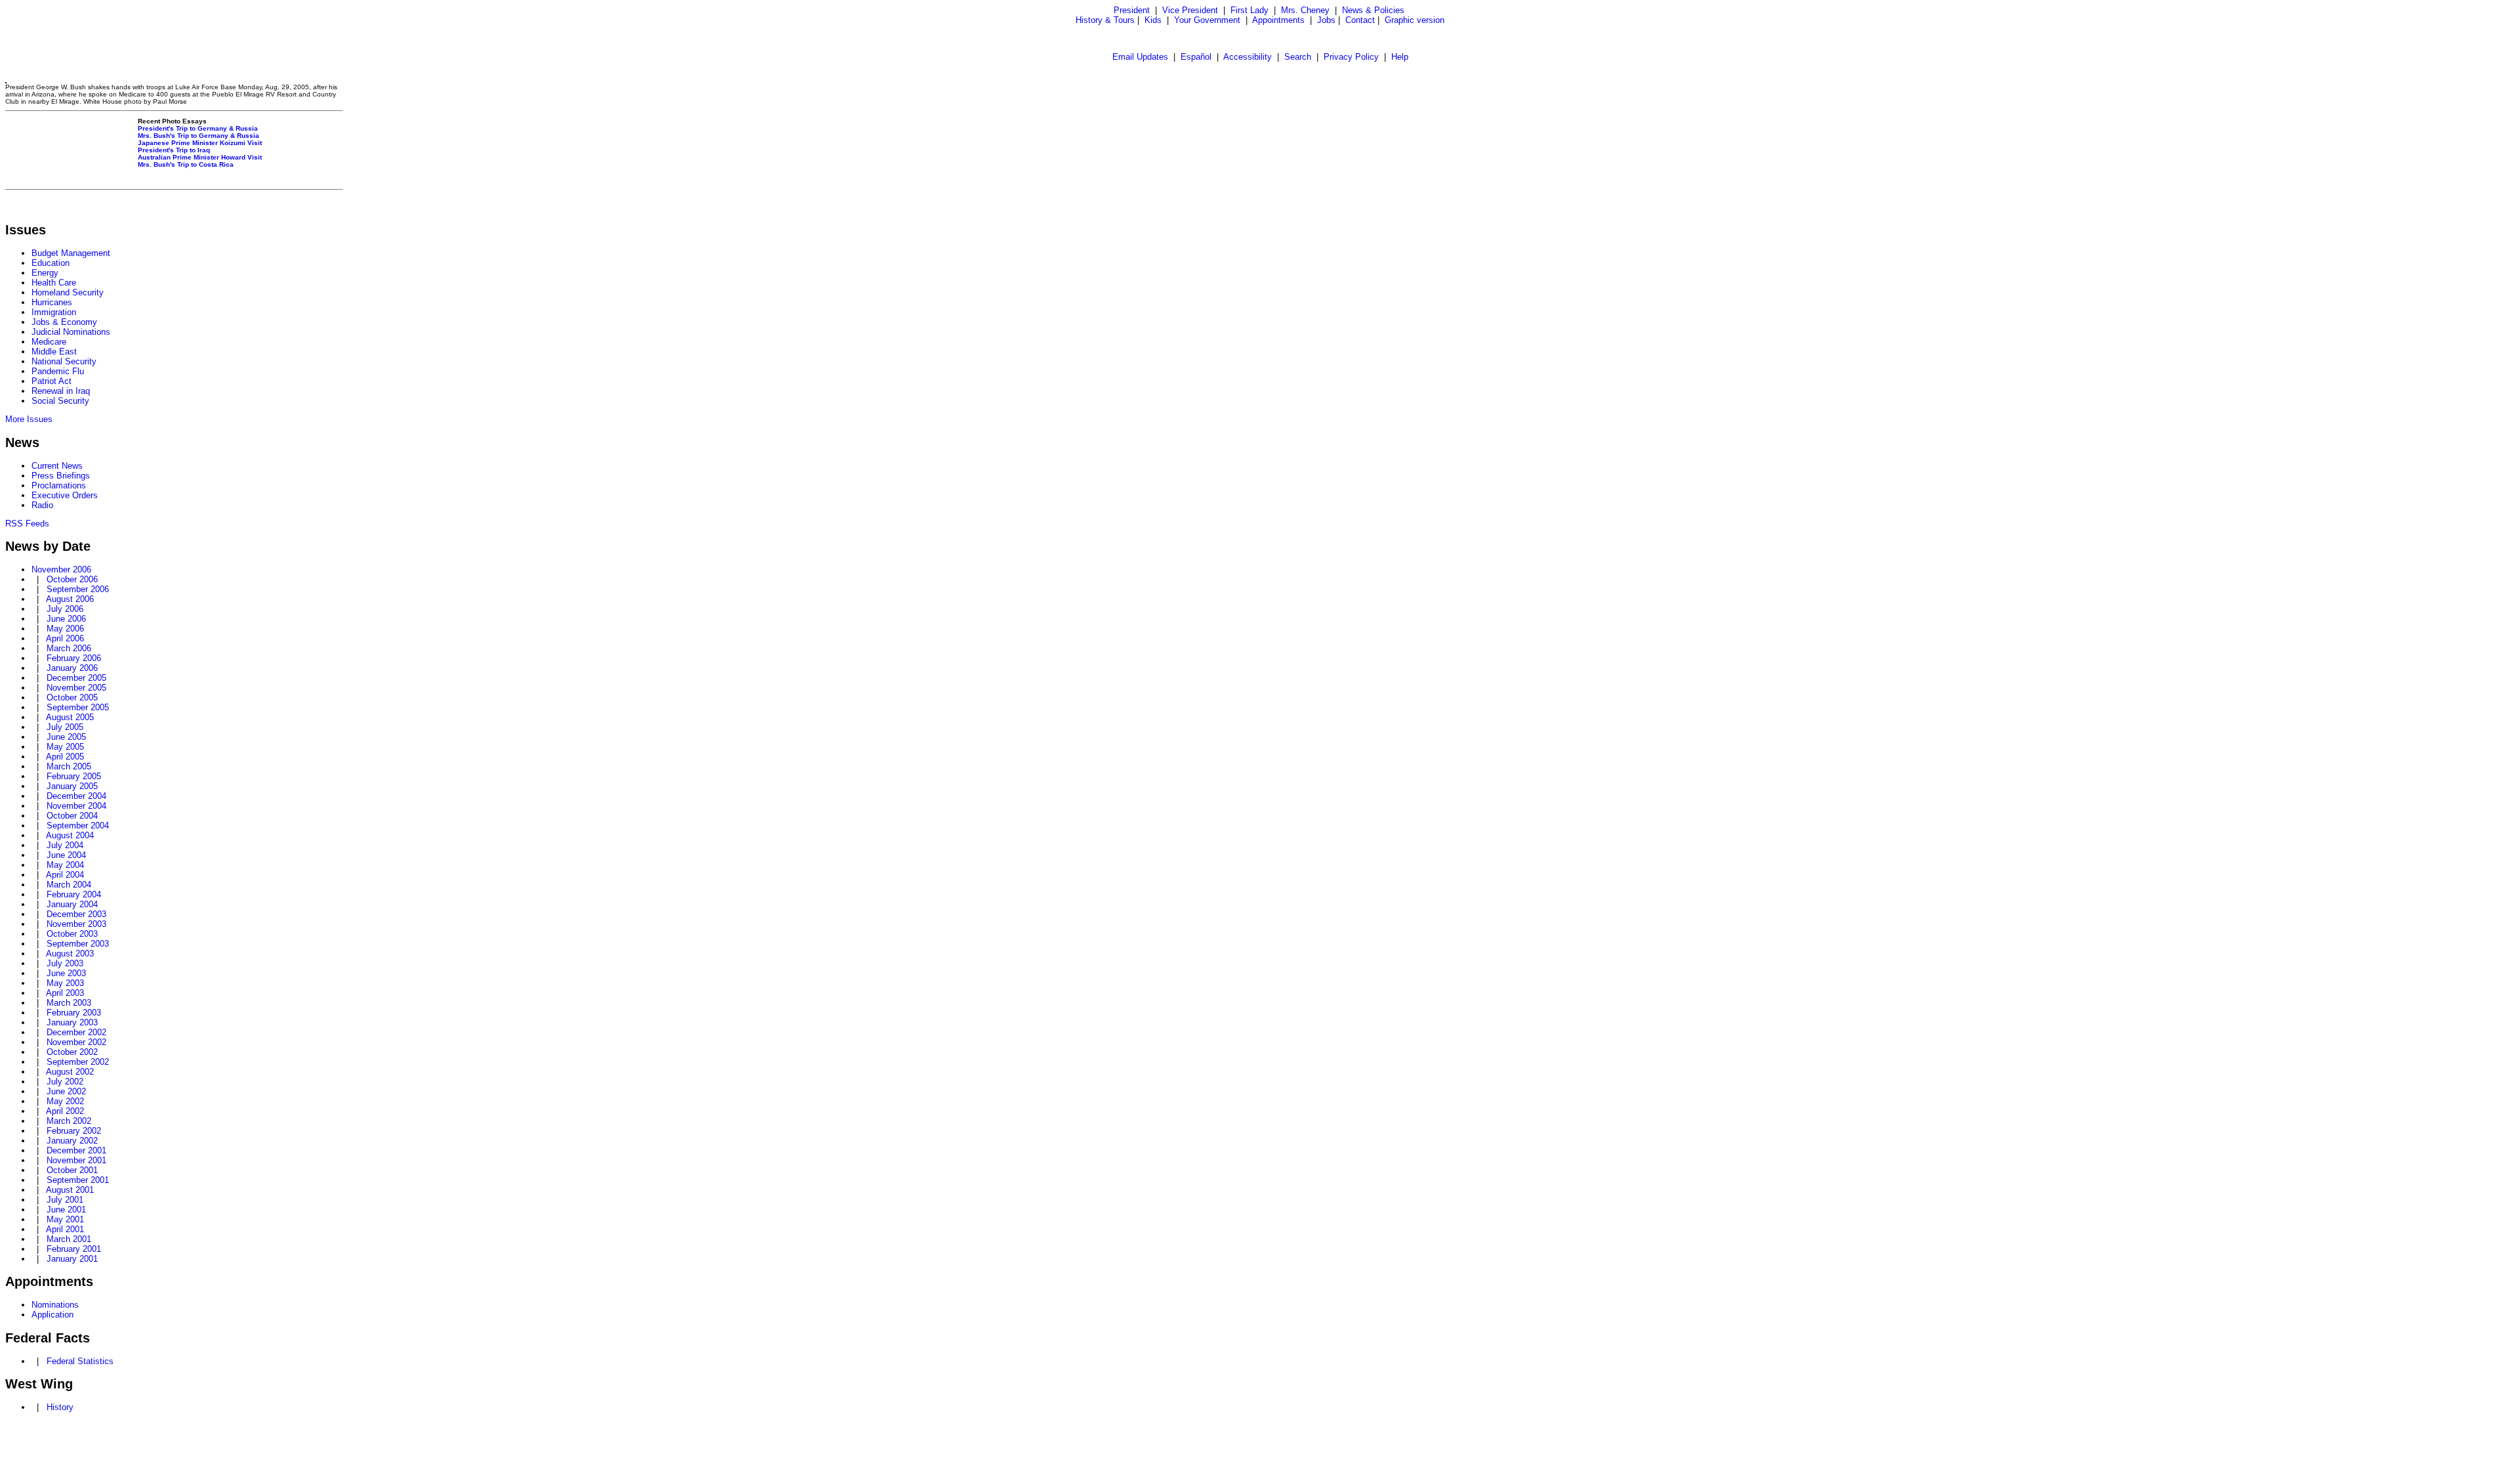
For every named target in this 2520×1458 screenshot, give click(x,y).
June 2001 (66, 1210)
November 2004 (76, 806)
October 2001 (72, 1170)
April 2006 (65, 638)
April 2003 (65, 993)
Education (51, 263)
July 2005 (65, 727)
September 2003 (78, 944)
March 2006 (69, 648)
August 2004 (70, 835)
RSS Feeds (27, 524)
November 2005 (76, 688)
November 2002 (76, 1042)
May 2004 (65, 865)
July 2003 (65, 963)
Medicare (49, 342)
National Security (64, 361)
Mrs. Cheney (1305, 10)
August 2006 (70, 599)
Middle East (54, 352)
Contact (1360, 20)
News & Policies (1373, 10)
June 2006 (66, 619)
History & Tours (1105, 20)
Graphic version (1415, 20)
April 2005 (65, 757)
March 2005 (69, 766)
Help (1400, 57)
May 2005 (65, 747)
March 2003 (69, 1003)
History (60, 1407)
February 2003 (74, 1013)
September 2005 (78, 707)
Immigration (54, 312)
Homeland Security (68, 292)
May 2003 (65, 983)
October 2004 (72, 816)
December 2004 (76, 796)
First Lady (1249, 10)
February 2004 (74, 894)
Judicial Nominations (71, 332)
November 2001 (76, 1160)
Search (1298, 57)
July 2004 (65, 845)
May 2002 (65, 1101)
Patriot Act (52, 381)
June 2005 (66, 737)
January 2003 (72, 1022)
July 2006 (65, 609)
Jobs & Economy (64, 322)
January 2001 (72, 1259)
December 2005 (76, 678)
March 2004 (69, 885)
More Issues (29, 419)
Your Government (1207, 20)
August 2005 (70, 717)
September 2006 (78, 589)
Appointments (1278, 20)
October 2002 (72, 1052)
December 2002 (76, 1032)
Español (1196, 57)
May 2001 (65, 1219)
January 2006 (72, 668)
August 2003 (70, 954)
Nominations (55, 1305)
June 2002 (66, 1091)
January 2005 (72, 786)
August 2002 (70, 1072)
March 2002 (69, 1121)
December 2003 (76, 914)
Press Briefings (61, 476)
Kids (1153, 20)
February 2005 (74, 776)
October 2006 (72, 579)
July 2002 (65, 1082)
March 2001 (69, 1239)
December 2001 (76, 1150)
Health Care (54, 283)
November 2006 (61, 569)
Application (52, 1315)
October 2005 (72, 697)
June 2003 (66, 973)
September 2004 (78, 825)
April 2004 (65, 875)
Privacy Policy (1351, 57)
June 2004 (66, 855)
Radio (42, 505)
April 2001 (65, 1229)
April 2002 (65, 1111)
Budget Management (71, 253)
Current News (57, 466)
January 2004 (72, 904)
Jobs (1326, 20)
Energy (45, 273)
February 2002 (74, 1131)
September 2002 (78, 1062)
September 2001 (78, 1180)
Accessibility (1248, 57)
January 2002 (72, 1141)
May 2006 (65, 629)
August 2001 (70, 1190)
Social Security (60, 401)
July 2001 (65, 1200)
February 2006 (74, 658)
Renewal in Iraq (61, 391)
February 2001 (74, 1249)
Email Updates (1140, 57)
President (1132, 10)
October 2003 (72, 934)
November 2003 (76, 924)
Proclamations (59, 485)
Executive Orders (65, 495)
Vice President (1190, 10)
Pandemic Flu (58, 371)
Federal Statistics (80, 1361)
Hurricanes (52, 302)
